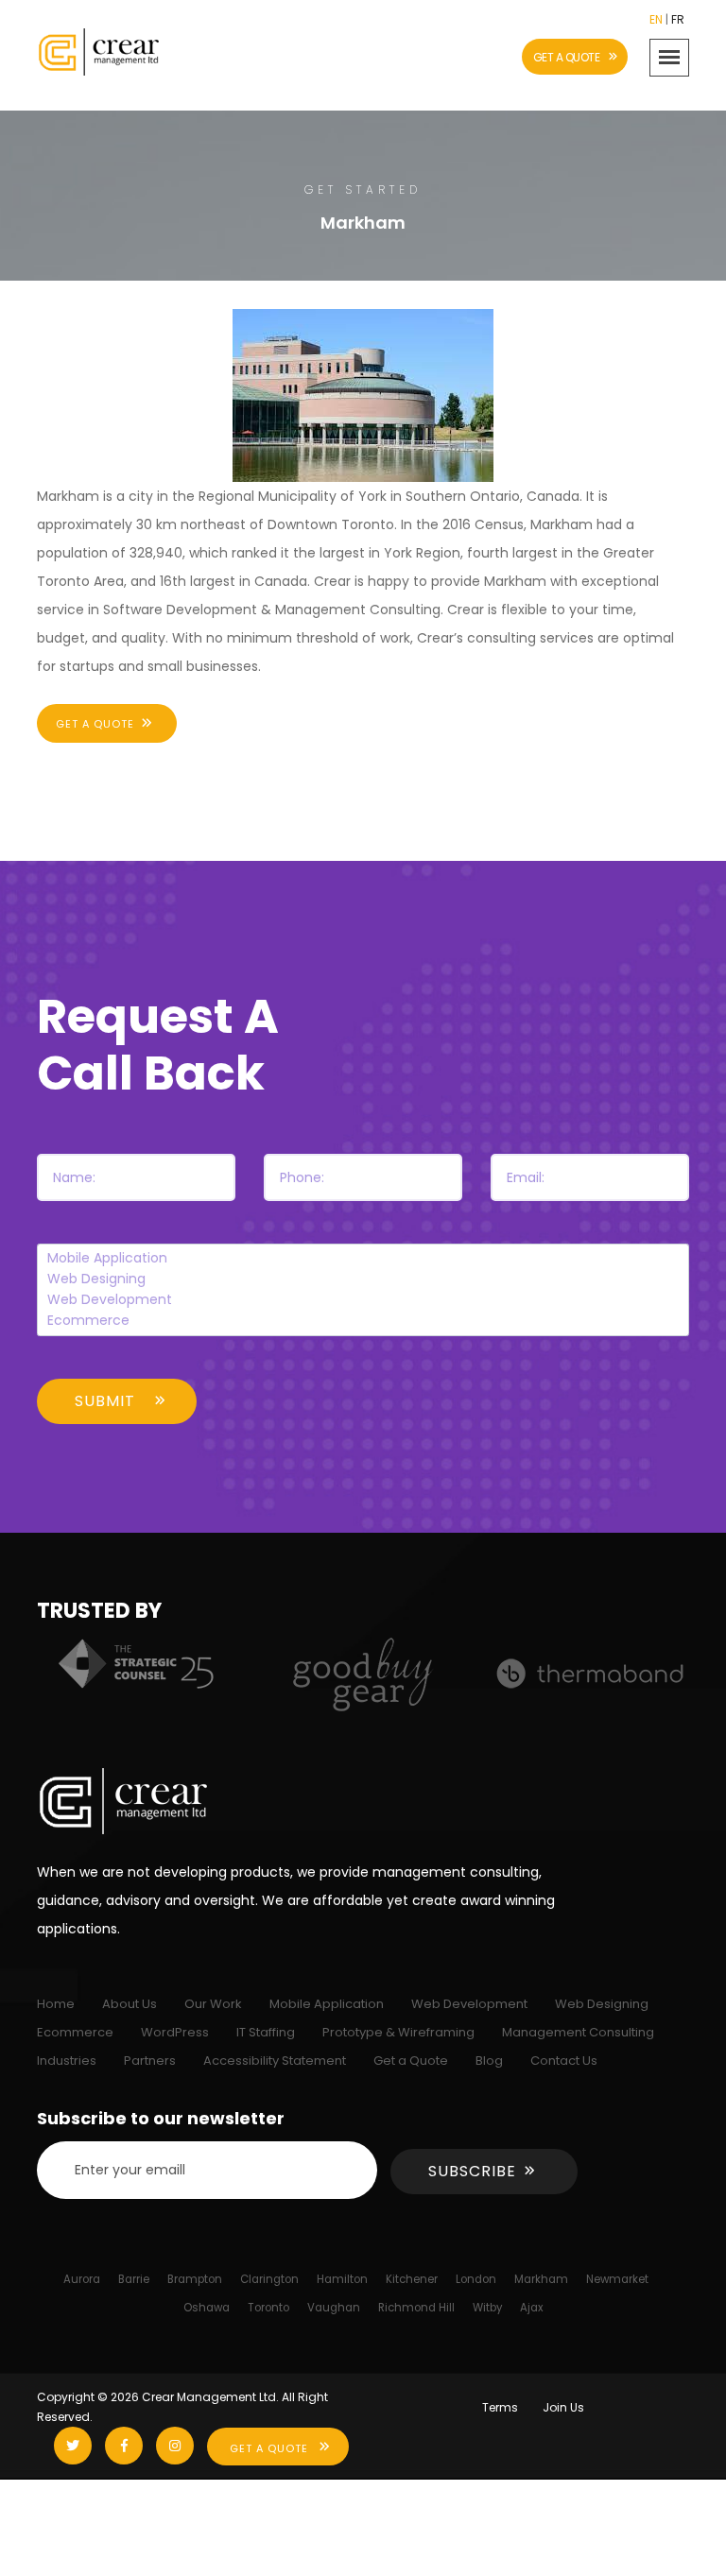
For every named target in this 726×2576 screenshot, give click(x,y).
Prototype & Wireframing (398, 2032)
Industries (67, 2061)
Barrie (134, 2279)
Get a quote (95, 724)
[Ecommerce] (363, 1321)
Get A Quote (269, 2448)
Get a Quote (411, 2061)
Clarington (269, 2279)
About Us (130, 2004)
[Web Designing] (363, 1279)
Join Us (563, 2407)
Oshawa (207, 2308)
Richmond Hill (416, 2308)
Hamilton (342, 2279)
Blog (489, 2061)
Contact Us (564, 2061)
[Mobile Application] (363, 1259)
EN (656, 19)
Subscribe (472, 2171)
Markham (541, 2279)
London (476, 2279)
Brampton (195, 2279)
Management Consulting (578, 2032)
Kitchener (412, 2279)
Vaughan (334, 2308)
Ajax (532, 2308)
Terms (500, 2407)
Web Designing (602, 2004)
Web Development (469, 2004)
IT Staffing (266, 2032)
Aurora (82, 2279)
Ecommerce (75, 2032)
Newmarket (617, 2279)
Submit (105, 1401)
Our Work (213, 2004)
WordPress (175, 2032)
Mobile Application (327, 2004)
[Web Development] (363, 1300)
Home (56, 2004)
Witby (487, 2308)
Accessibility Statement (275, 2061)
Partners (150, 2061)
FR (678, 19)
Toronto (268, 2308)
